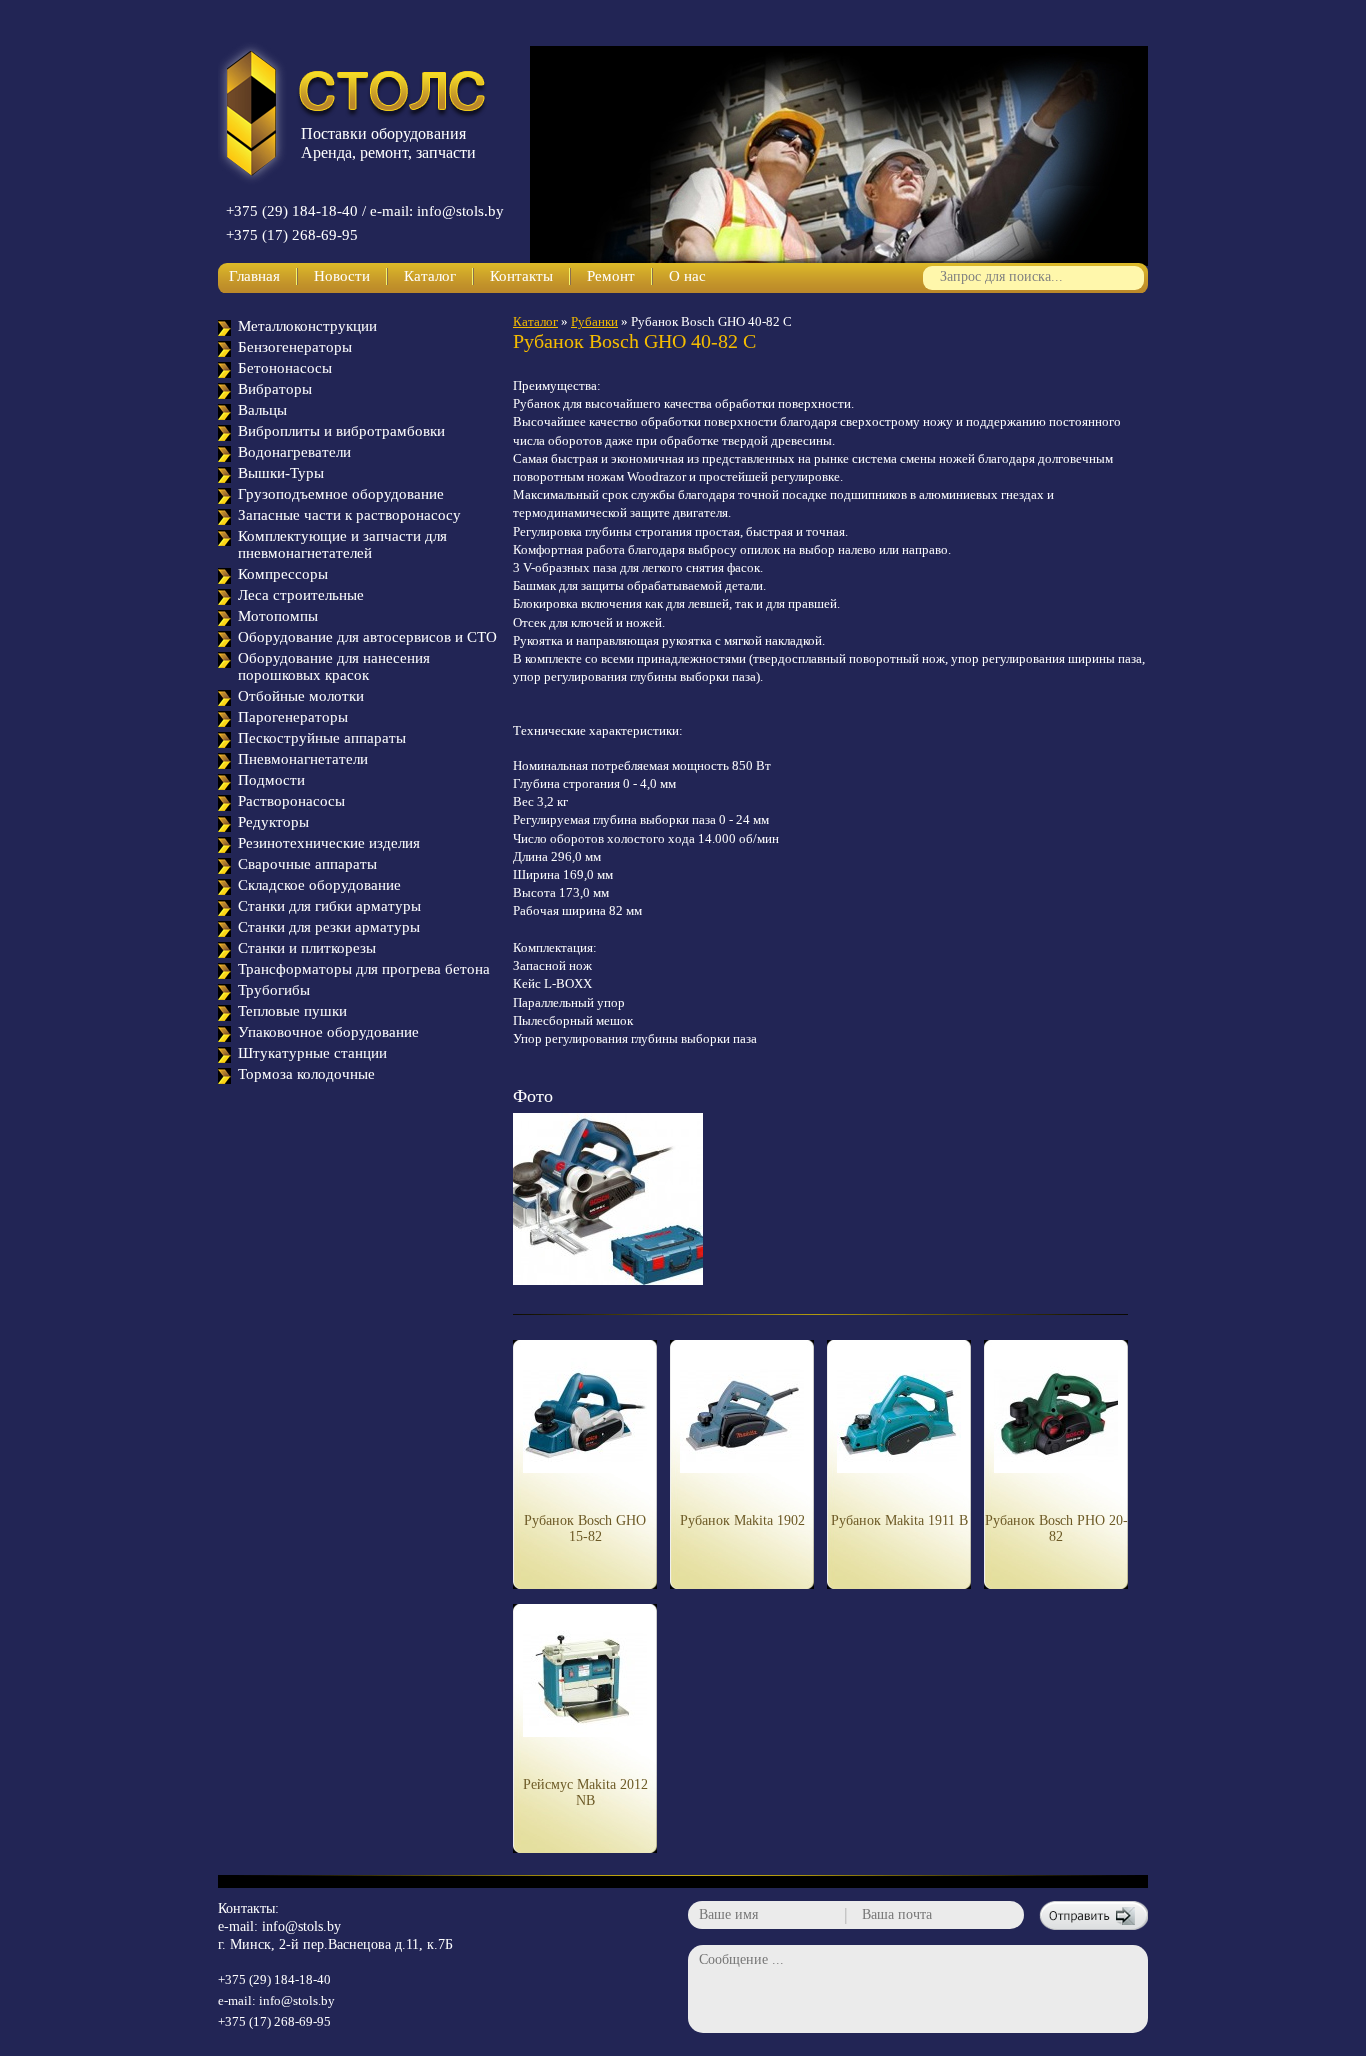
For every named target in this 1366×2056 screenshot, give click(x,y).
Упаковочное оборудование (328, 1032)
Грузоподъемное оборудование (341, 494)
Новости (342, 276)
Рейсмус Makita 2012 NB (585, 1792)
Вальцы (262, 410)
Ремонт (611, 276)
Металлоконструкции (307, 326)
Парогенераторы (293, 717)
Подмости (271, 780)
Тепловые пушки (292, 1011)
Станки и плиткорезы (307, 948)
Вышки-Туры (281, 473)
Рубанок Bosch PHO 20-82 (1056, 1528)
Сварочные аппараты (307, 864)
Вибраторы (275, 389)
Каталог (430, 276)
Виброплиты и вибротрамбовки (341, 431)
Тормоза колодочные (306, 1074)
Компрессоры (283, 574)
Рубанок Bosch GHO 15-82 (585, 1528)
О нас (687, 276)
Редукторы (273, 822)
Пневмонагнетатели (303, 759)
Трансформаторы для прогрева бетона (364, 969)
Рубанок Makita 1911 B (899, 1520)
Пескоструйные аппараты (322, 738)
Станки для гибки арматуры (329, 906)
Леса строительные (301, 595)
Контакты (521, 276)
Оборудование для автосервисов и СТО (367, 637)
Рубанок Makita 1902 (742, 1520)
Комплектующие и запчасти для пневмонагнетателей (342, 544)
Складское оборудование (319, 885)
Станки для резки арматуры (329, 927)
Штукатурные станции (312, 1053)
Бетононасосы (285, 368)
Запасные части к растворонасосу (349, 515)
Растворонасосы (291, 801)
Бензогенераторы (295, 347)
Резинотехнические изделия (329, 843)
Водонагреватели (294, 452)
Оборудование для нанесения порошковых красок (334, 666)
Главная (254, 276)
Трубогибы (274, 990)
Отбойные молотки (301, 696)
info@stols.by (301, 1926)
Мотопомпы (278, 616)
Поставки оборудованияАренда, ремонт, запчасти (388, 143)
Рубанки (594, 321)
